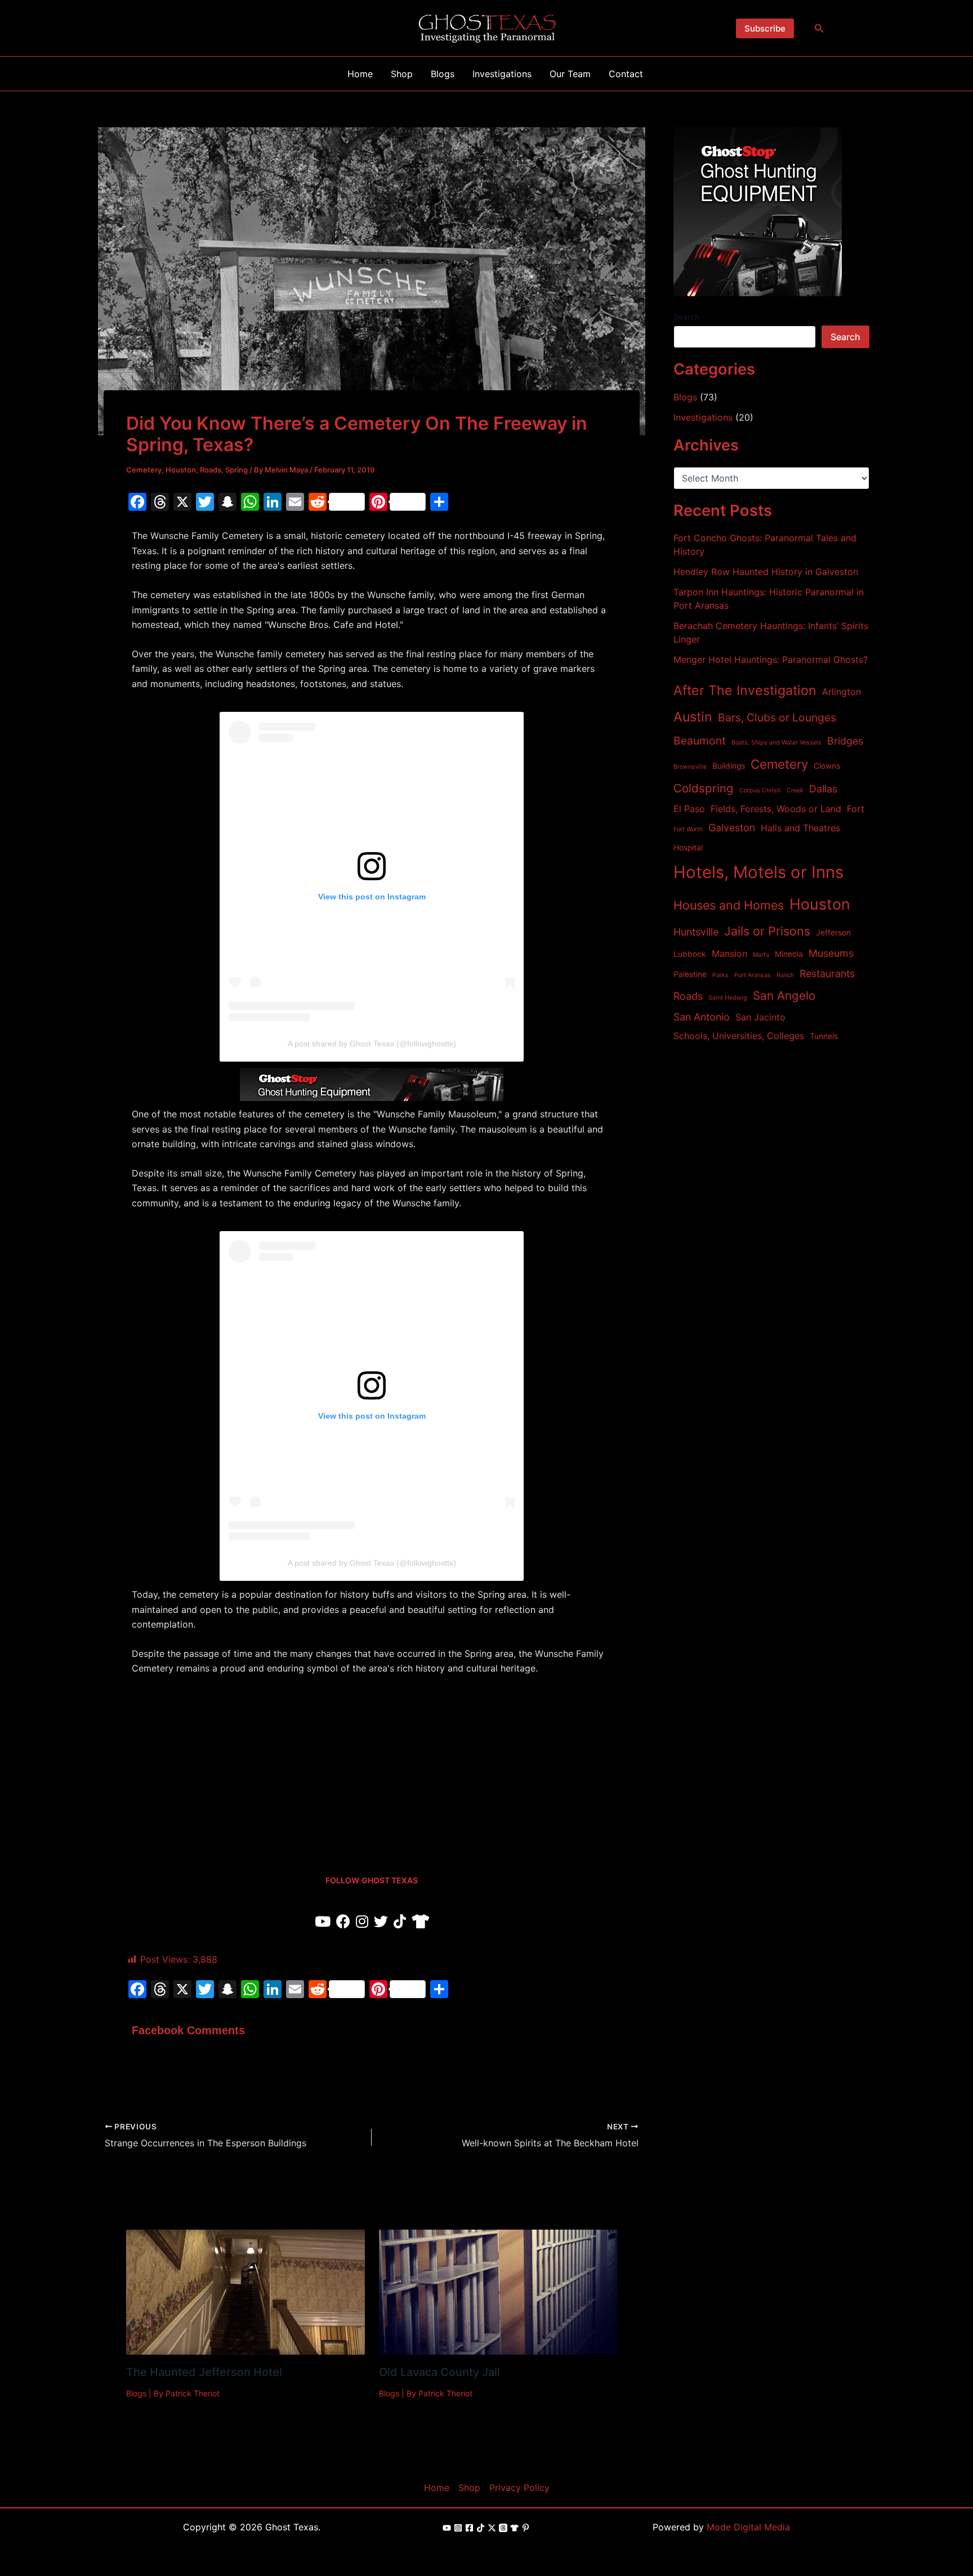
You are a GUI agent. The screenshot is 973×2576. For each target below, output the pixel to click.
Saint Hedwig (728, 998)
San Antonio (702, 1017)
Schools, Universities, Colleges (739, 1036)
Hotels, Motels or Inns (758, 872)
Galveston (732, 828)
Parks (720, 975)
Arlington (842, 692)
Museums (831, 953)
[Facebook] (469, 2528)
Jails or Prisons (767, 931)
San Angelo (784, 995)
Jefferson (833, 933)
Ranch (785, 975)
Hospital (688, 848)
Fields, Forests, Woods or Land (776, 809)
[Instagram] (458, 2528)
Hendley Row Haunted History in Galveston (766, 572)
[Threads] (503, 2528)
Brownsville (690, 767)
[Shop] (514, 2528)
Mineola (789, 954)
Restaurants (827, 973)
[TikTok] (481, 2528)
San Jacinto (760, 1017)
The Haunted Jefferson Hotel (204, 2372)
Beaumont (700, 741)
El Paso (689, 809)
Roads (211, 470)
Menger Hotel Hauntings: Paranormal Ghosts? (771, 659)
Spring (236, 470)
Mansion (729, 953)
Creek (795, 790)
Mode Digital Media (748, 2527)
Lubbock (690, 954)
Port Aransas (753, 975)
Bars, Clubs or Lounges (777, 717)
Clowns (827, 766)
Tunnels (824, 1036)
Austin (693, 717)
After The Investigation (745, 690)
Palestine (690, 974)
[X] (492, 2528)
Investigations (703, 417)
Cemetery (144, 470)
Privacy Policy (519, 2488)
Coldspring (704, 788)
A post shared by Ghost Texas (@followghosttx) (372, 1044)
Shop (469, 2488)
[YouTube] (447, 2528)
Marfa (761, 955)
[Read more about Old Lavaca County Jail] (498, 2292)
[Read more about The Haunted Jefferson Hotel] (246, 2292)
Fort (856, 809)
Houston (181, 470)
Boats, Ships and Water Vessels (776, 743)
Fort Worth (688, 829)
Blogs (136, 2393)
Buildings (729, 766)
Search (686, 317)
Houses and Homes (729, 905)
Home (437, 2488)
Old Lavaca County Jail (439, 2372)
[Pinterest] (526, 2528)
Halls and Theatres (800, 828)
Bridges (845, 741)
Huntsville (696, 932)
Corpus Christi (760, 790)
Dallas (823, 789)
